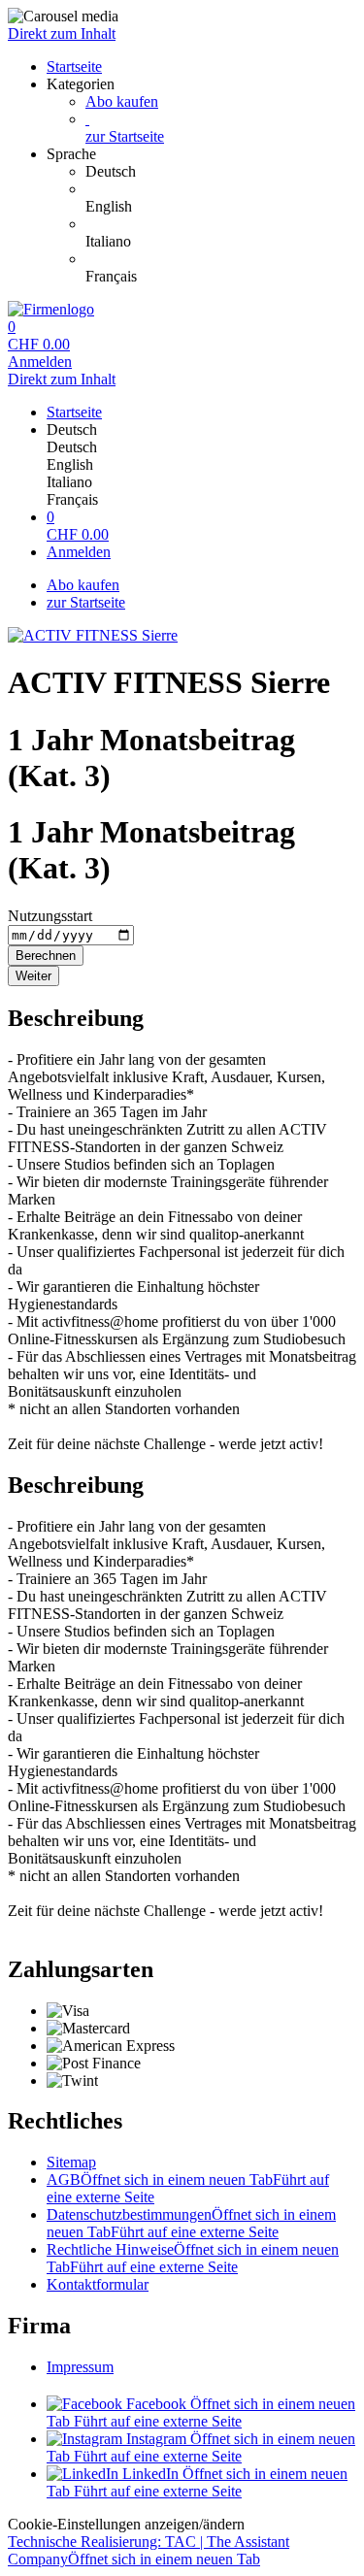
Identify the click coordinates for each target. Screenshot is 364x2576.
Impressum (80, 2367)
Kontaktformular (98, 2284)
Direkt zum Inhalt (62, 33)
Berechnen (46, 956)
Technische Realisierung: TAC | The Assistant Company (149, 2550)
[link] (221, 172)
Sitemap (71, 2162)
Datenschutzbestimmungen (191, 2223)
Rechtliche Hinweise (193, 2258)
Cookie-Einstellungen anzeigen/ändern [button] (126, 2524)
